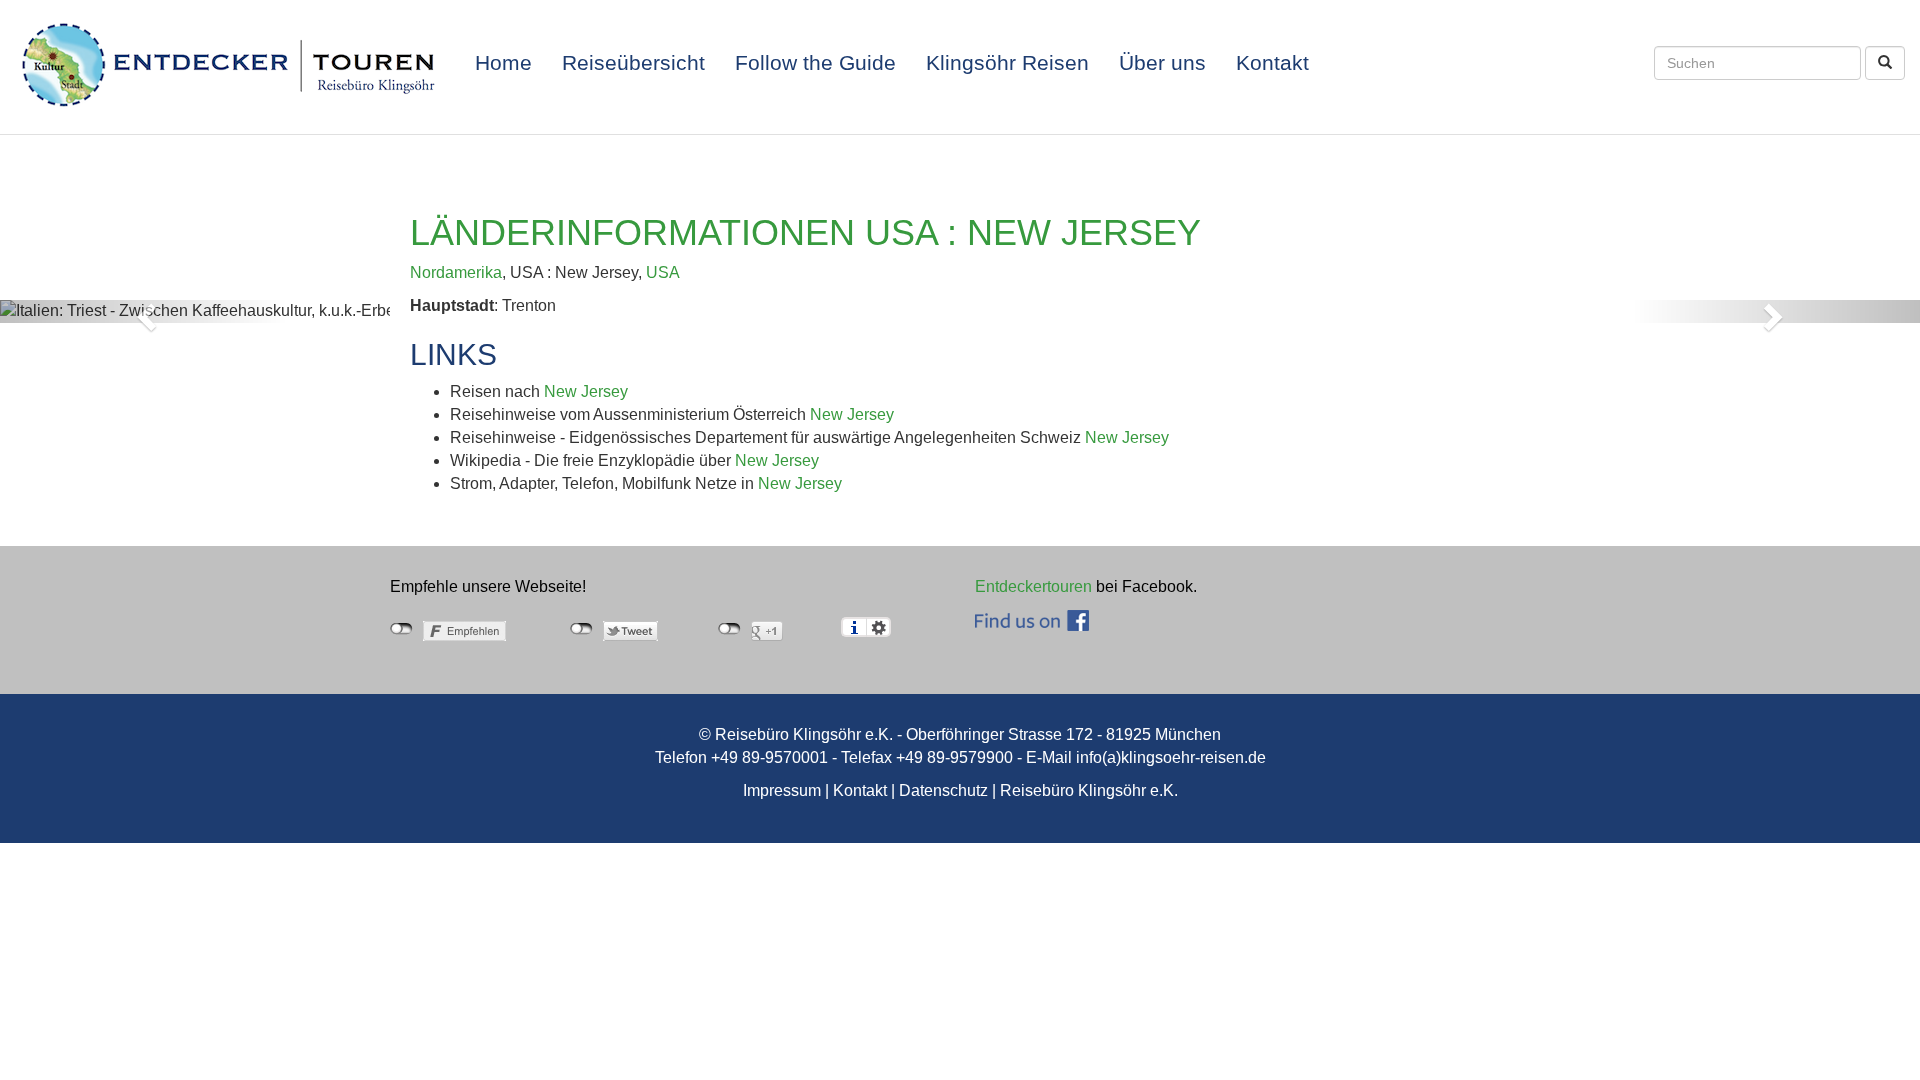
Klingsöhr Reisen (1007, 63)
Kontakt (1272, 63)
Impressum (782, 790)
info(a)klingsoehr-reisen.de (1171, 757)
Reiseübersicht (633, 63)
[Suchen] (1885, 63)
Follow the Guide (815, 63)
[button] (144, 311)
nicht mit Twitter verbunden (581, 629)
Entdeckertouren (1033, 586)
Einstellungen (878, 627)
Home (503, 63)
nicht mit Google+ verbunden (729, 629)
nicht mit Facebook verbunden (401, 629)
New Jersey (586, 391)
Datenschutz (943, 790)
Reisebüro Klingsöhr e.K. (1089, 790)
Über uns (1162, 63)
